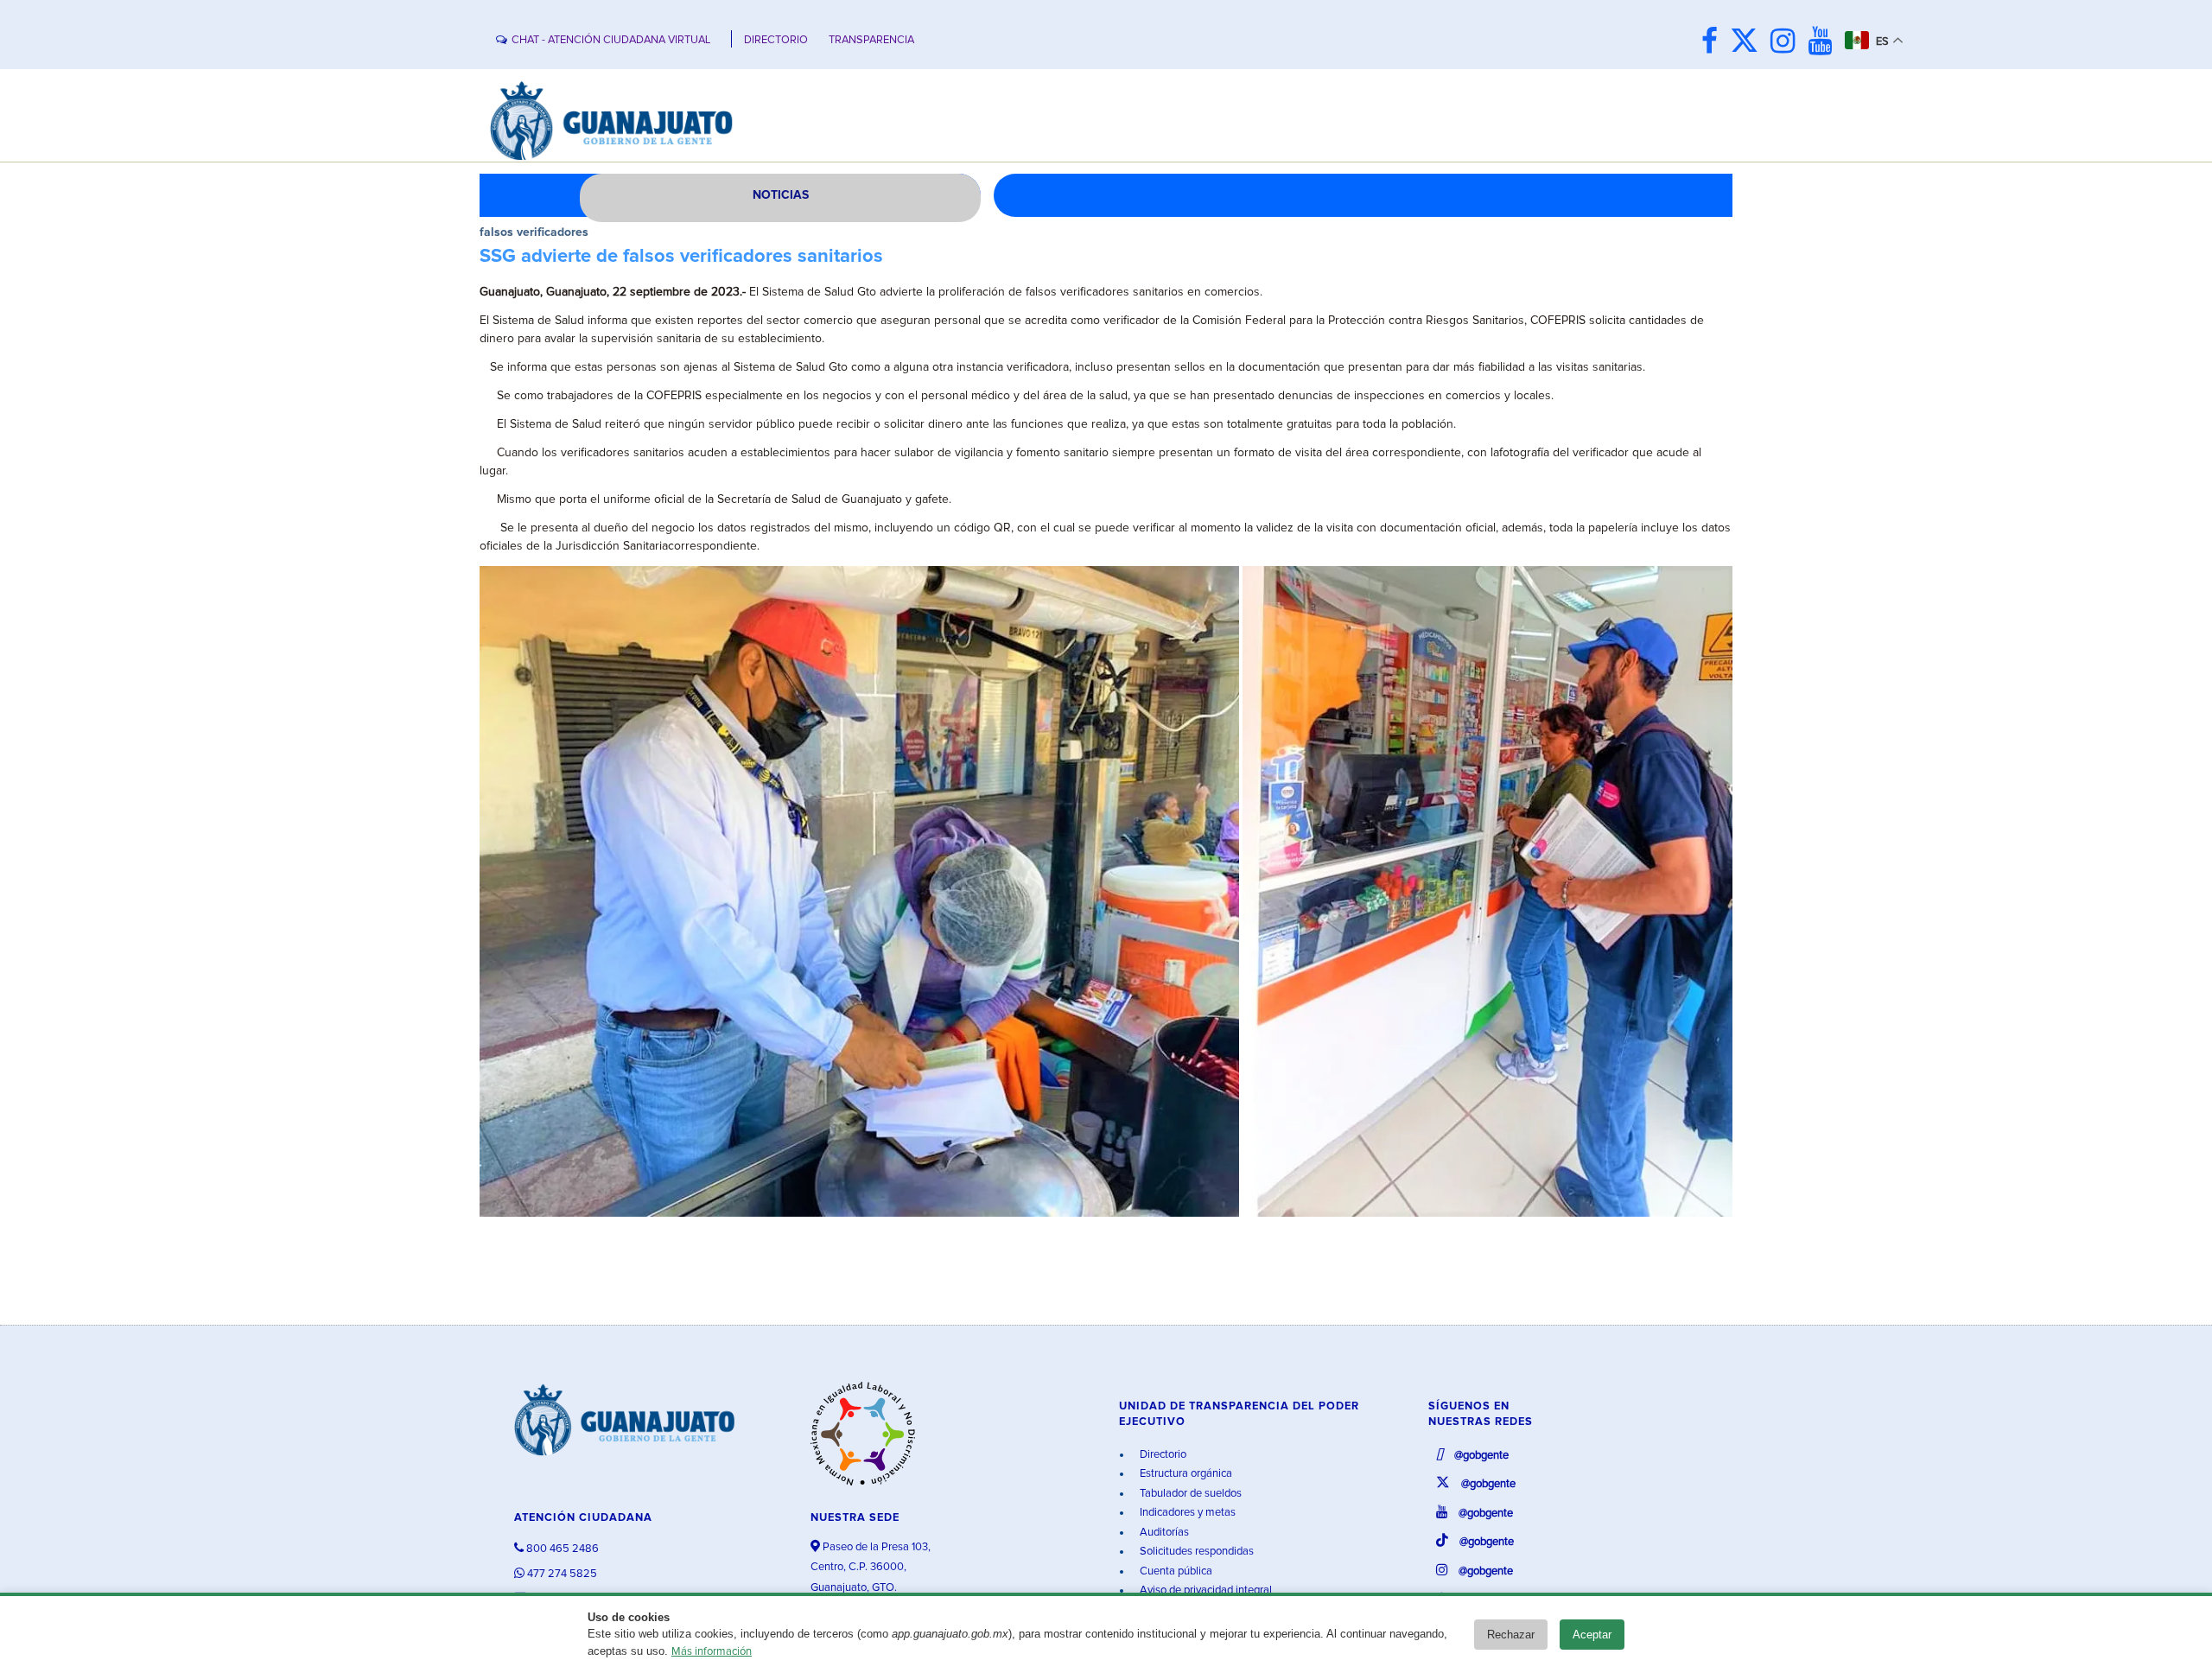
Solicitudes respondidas (1195, 1552)
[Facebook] (1714, 43)
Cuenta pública (1175, 1571)
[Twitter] (1748, 43)
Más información (712, 1652)
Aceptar (1592, 1635)
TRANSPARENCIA (871, 40)
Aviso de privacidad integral (1205, 1590)
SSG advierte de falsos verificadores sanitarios (681, 257)
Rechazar (1511, 1635)
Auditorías (1163, 1533)
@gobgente (1480, 1456)
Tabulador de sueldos (1189, 1494)
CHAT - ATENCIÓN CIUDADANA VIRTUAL (611, 40)
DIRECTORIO (776, 40)
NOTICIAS (781, 195)
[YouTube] (1824, 43)
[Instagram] (1787, 43)
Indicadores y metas (1186, 1513)
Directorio (1162, 1455)
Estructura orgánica (1185, 1474)
